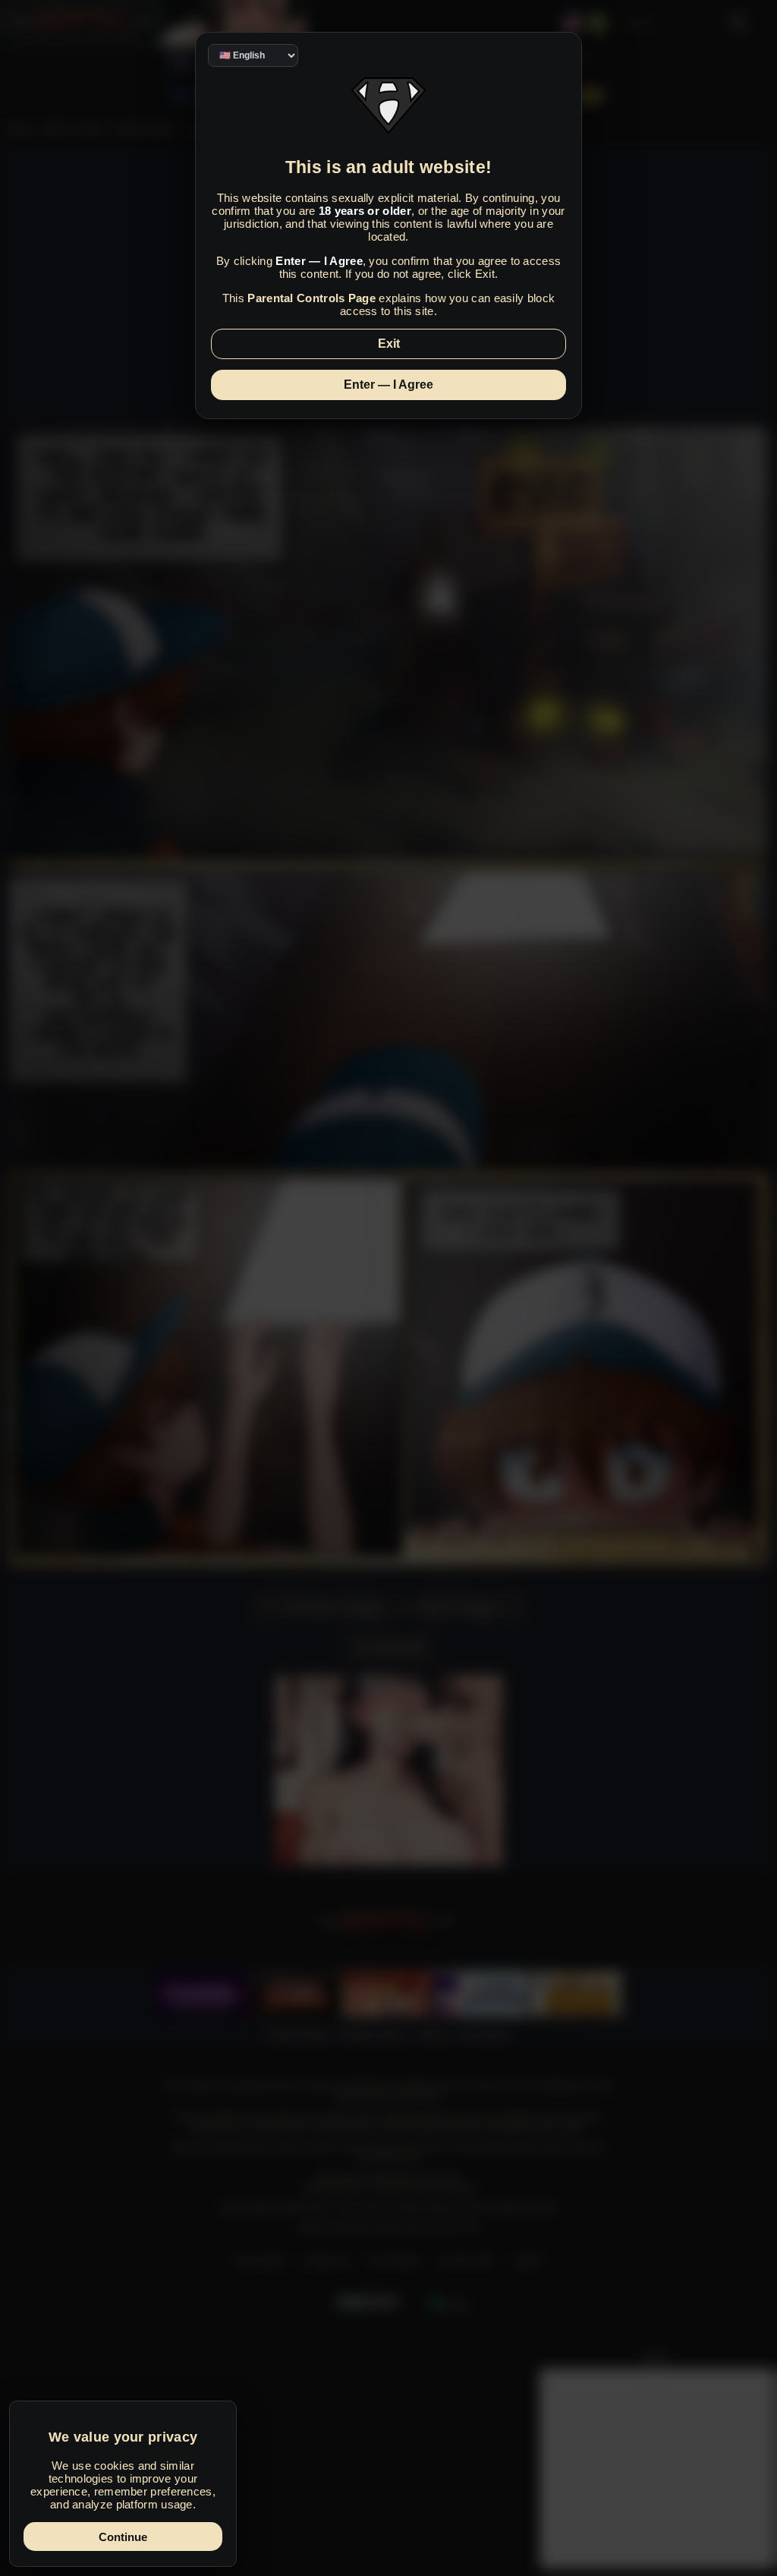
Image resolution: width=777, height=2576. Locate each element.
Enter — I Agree (388, 385)
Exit (389, 344)
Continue (123, 2537)
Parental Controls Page (311, 298)
